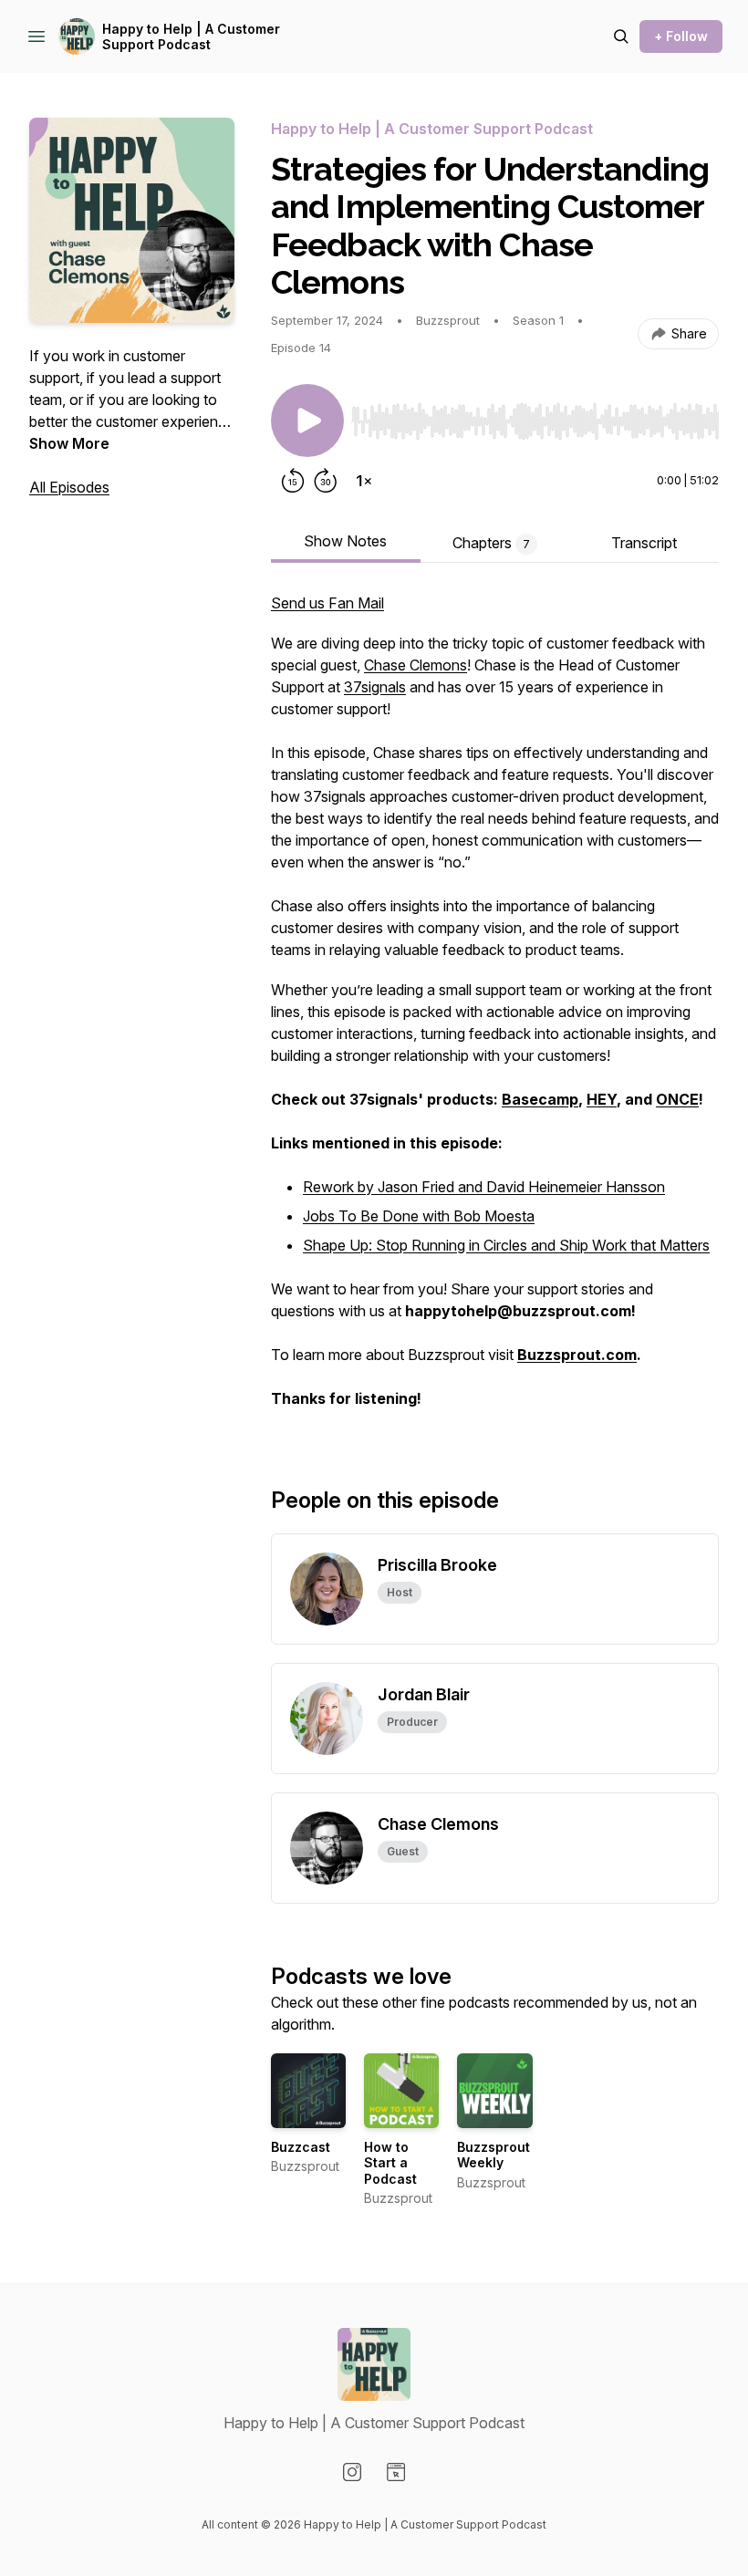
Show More (69, 443)
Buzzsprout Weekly (493, 2155)
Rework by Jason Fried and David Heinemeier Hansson (484, 1187)
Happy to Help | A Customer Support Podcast (191, 37)
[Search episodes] (621, 36)
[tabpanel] (495, 1010)
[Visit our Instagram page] (352, 2472)
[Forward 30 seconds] (326, 481)
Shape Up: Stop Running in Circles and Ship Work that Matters (506, 1245)
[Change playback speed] (364, 481)
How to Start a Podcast (390, 2163)
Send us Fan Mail (327, 603)
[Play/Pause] (307, 421)
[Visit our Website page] (396, 2472)
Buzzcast (301, 2147)
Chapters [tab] (491, 543)
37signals (375, 687)
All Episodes (69, 487)
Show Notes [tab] (345, 541)
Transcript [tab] (644, 543)
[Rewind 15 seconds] (293, 481)
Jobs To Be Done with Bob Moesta (419, 1216)
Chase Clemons (416, 665)
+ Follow (681, 36)
